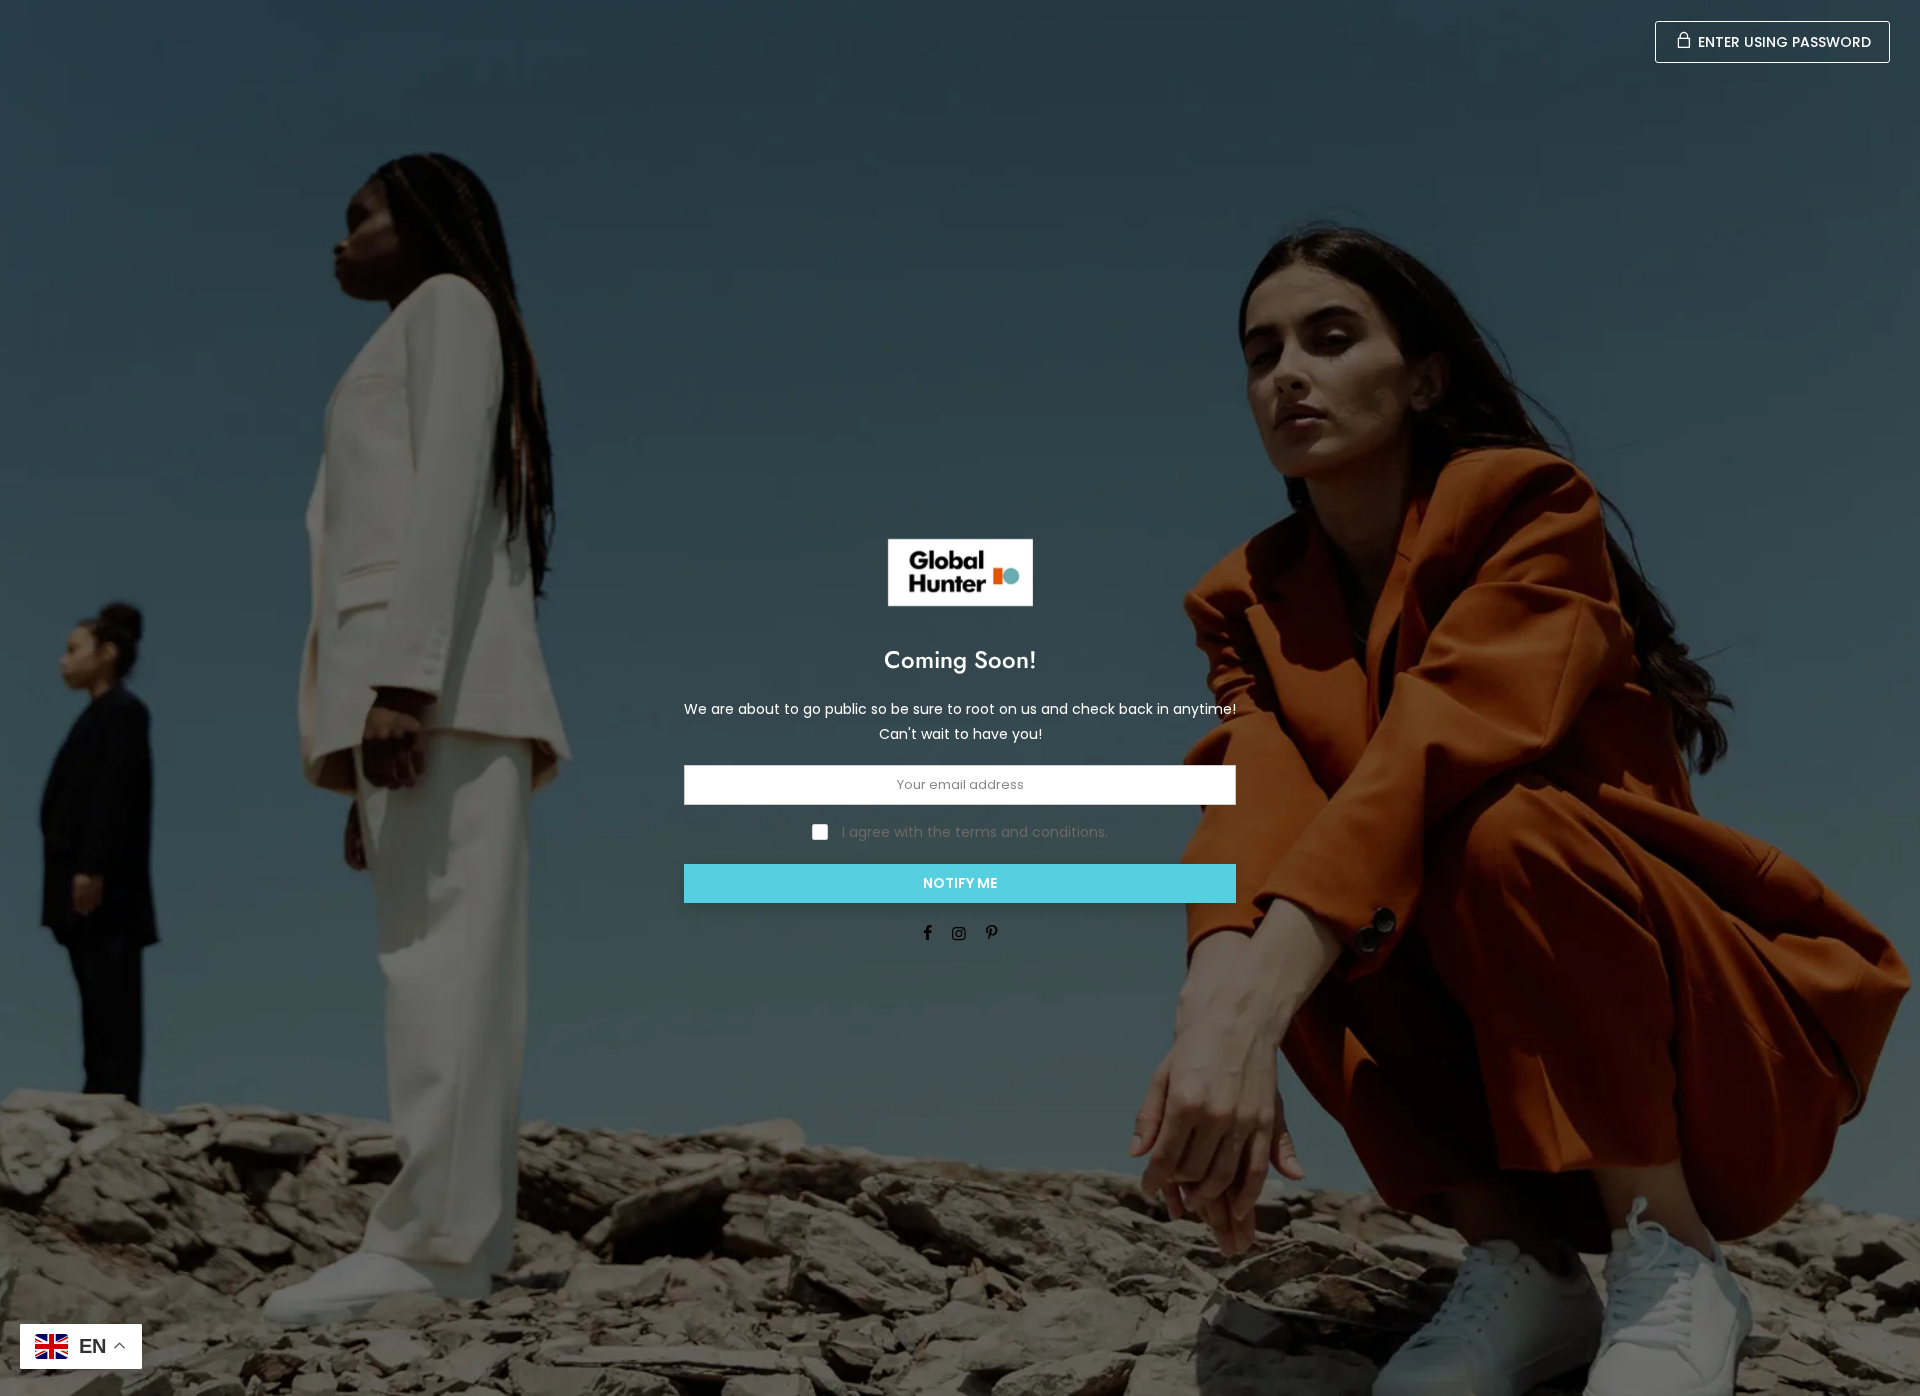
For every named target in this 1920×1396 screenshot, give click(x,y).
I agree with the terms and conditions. (973, 832)
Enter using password (1782, 42)
